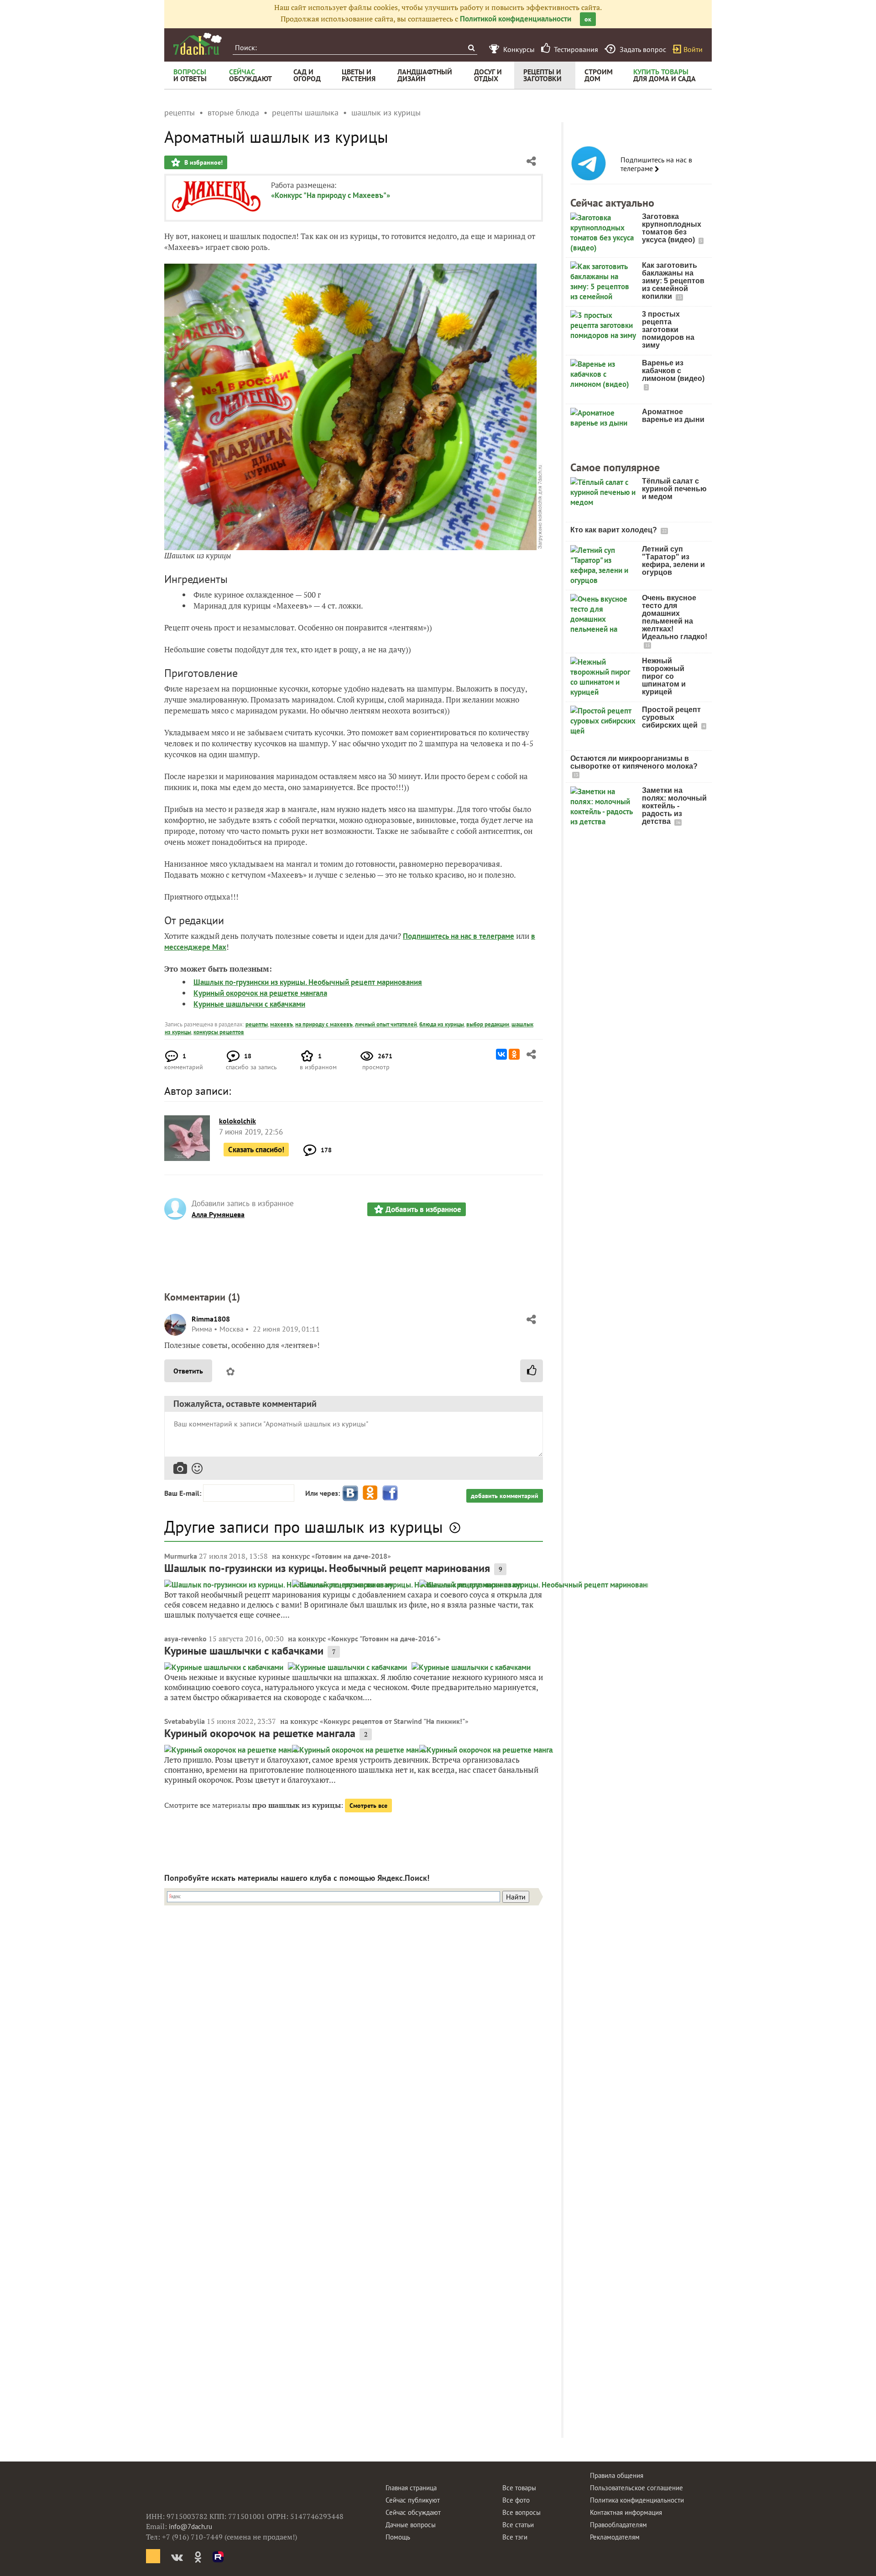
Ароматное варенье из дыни (673, 416)
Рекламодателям (615, 2537)
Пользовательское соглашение (636, 2488)
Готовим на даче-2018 (351, 1556)
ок (588, 19)
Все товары (519, 2488)
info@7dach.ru (190, 2527)
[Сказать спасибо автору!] (532, 1371)
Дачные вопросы (411, 2525)
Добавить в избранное (423, 1209)
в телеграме (494, 936)
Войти (693, 49)
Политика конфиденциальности (637, 2500)
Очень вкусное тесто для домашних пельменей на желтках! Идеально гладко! (675, 617)
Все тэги (515, 2537)
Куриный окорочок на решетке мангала (260, 993)
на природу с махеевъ (324, 1024)
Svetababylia (185, 1721)
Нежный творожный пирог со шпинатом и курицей (664, 676)
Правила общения (617, 2475)
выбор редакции (488, 1024)
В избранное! (203, 162)
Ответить (188, 1371)
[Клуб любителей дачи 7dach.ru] (198, 44)
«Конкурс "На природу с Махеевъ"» (331, 195)
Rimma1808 (211, 1319)
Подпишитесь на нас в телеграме (656, 164)
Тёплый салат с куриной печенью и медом (674, 489)
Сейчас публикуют (413, 2500)
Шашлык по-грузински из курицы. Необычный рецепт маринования (308, 982)
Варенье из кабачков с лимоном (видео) (673, 371)
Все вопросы (521, 2512)
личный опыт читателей (386, 1024)
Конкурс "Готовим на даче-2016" (384, 1639)
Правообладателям (618, 2525)
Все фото (516, 2500)
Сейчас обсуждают (413, 2512)
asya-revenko (185, 1639)
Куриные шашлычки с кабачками (249, 1004)
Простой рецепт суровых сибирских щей (671, 717)
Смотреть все (368, 1806)
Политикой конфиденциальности (516, 19)
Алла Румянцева (218, 1214)
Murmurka (181, 1556)
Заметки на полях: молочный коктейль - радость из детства (674, 806)
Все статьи (518, 2525)
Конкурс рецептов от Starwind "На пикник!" (394, 1721)
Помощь (398, 2537)
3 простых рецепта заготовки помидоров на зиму (668, 330)
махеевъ (282, 1024)
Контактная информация (626, 2512)
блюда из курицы (442, 1024)
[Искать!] (471, 48)
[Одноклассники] (514, 1054)
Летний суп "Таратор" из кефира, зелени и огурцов (673, 561)
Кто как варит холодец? (615, 530)
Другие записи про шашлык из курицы (304, 1527)
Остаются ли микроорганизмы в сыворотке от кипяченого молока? (634, 762)
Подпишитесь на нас (438, 936)
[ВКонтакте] (501, 1054)
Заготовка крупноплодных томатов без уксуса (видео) (672, 228)
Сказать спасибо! (256, 1150)
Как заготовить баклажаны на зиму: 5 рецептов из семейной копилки (673, 281)
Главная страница (411, 2488)
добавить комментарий (505, 1496)
